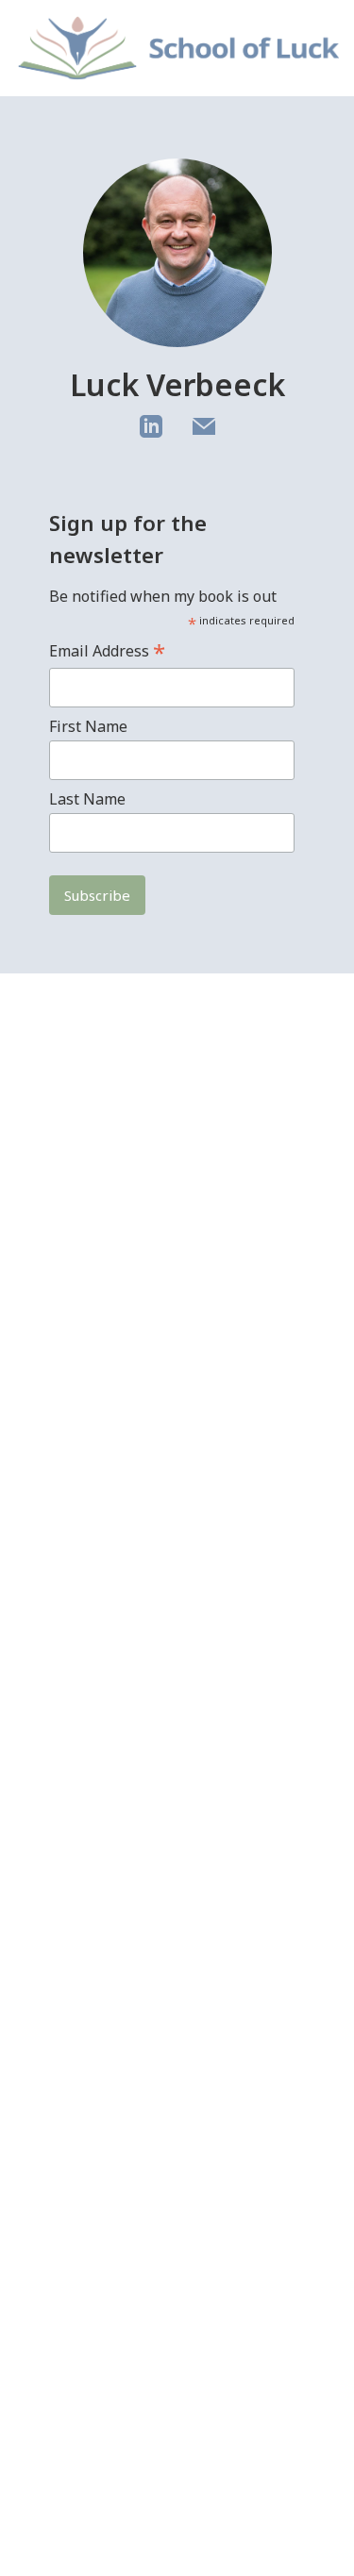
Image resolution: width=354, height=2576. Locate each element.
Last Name (87, 799)
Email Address (107, 651)
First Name (88, 726)
